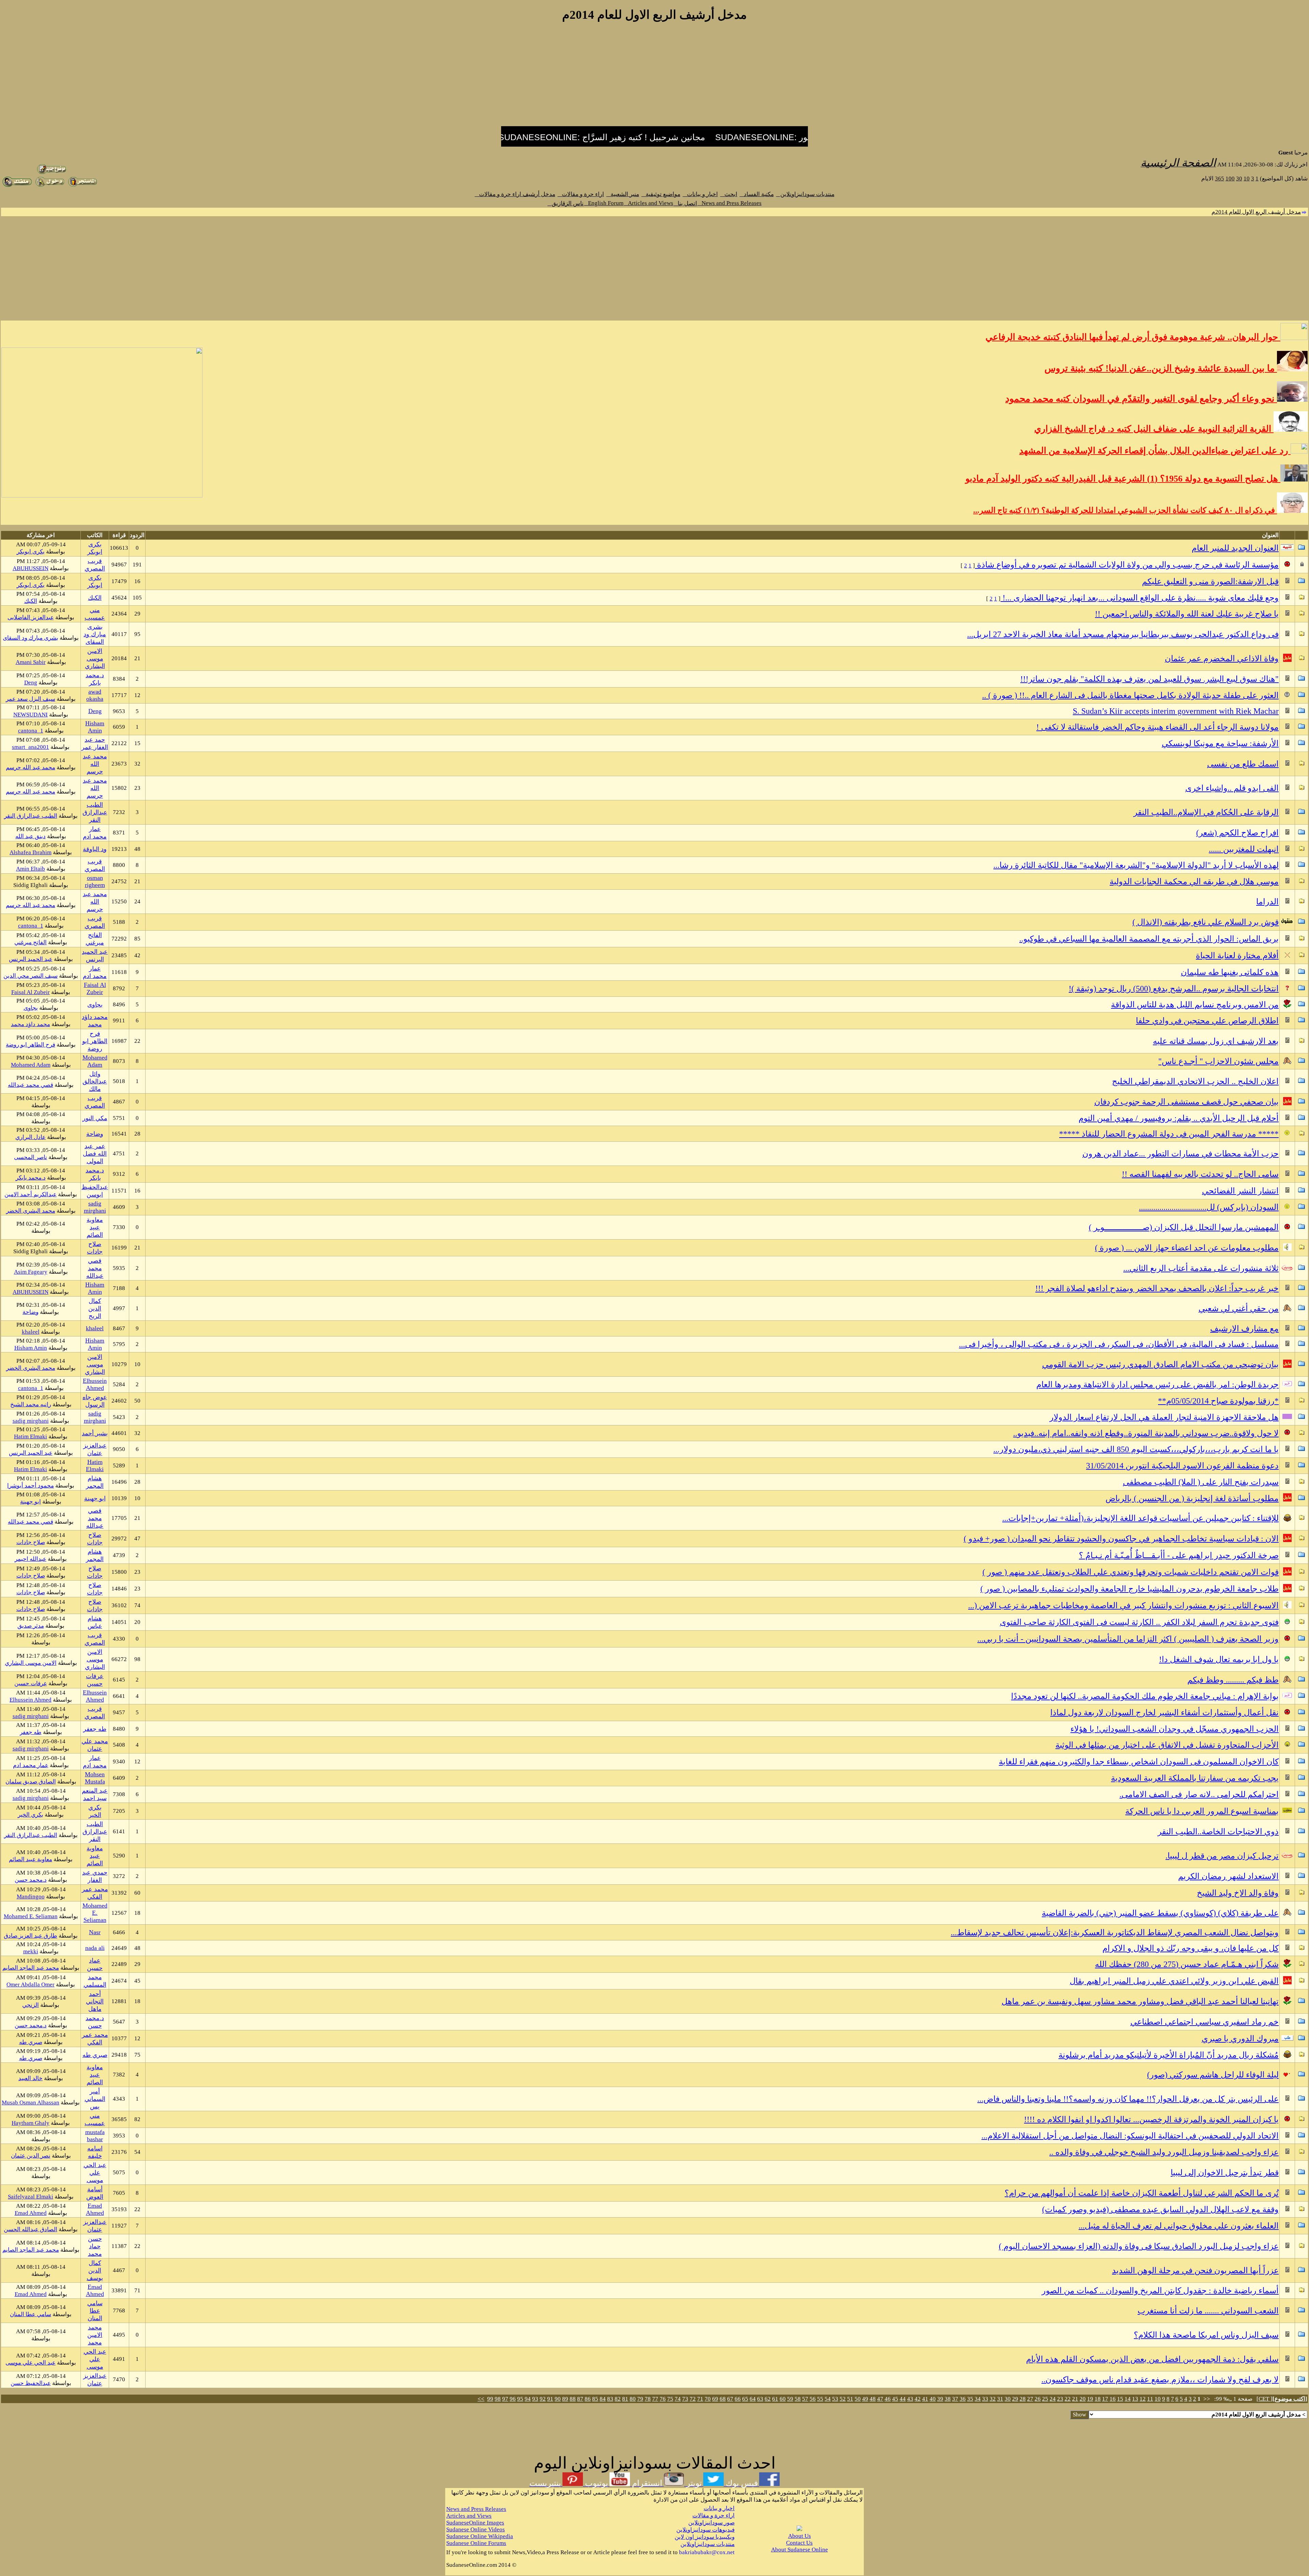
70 (708, 2399)
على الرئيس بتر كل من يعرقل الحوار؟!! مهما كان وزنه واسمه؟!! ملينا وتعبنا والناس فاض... (1128, 2099)
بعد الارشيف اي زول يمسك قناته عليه (1216, 1041)
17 (1105, 2399)
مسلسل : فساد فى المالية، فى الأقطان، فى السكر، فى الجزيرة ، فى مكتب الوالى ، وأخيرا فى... (1119, 1344)
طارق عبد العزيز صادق (31, 1936)
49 (865, 2399)
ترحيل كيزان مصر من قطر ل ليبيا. (1222, 1856)
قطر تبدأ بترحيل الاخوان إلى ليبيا (1225, 2173)
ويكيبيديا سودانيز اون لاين (705, 2537)
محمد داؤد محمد (31, 1024)
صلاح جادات (31, 1542)
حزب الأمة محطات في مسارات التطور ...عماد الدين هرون (1180, 1154)
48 (873, 2399)
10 (1158, 2399)
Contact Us (799, 2543)
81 (625, 2399)
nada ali (95, 1948)
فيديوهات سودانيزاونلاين (705, 2530)
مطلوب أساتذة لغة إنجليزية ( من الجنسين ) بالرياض (1192, 1498)
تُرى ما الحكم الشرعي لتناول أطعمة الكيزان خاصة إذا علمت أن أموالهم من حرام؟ (1142, 2193)
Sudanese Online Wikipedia (480, 2536)
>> (481, 2399)
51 (850, 2399)
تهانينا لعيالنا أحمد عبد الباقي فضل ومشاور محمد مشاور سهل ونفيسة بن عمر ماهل (1140, 2001)
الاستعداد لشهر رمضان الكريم (1228, 1876)
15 (1120, 2399)
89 (565, 2399)
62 (768, 2399)
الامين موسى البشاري (95, 658)
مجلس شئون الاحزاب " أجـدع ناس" (1218, 1061)
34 (978, 2399)
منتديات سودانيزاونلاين (805, 194)
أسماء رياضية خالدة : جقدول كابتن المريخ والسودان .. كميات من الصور (1160, 2291)
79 (640, 2399)
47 (880, 2399)
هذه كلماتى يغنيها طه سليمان (1230, 972)
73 (685, 2399)
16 (1113, 2399)
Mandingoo (31, 1897)
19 (1090, 2399)
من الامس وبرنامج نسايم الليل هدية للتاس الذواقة (1195, 1005)
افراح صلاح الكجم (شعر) (1237, 833)
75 (670, 2399)
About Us (800, 2536)
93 (535, 2399)
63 (760, 2399)
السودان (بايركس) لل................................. (1209, 1207)
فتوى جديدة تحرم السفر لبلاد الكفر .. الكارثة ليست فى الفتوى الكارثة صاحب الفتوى (1139, 1622)
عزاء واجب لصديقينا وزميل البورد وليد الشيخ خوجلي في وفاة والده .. (1164, 2152)
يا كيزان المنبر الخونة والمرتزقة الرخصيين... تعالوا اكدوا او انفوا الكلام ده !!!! (1151, 2119)
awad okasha (95, 695)
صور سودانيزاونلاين (711, 2523)
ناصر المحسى (31, 1157)
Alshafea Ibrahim (31, 852)
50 (858, 2399)
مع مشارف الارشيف (1244, 1329)
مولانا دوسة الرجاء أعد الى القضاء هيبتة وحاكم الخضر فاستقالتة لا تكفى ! (1157, 727)
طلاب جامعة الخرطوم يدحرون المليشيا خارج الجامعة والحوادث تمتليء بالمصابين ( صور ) (1130, 1589)
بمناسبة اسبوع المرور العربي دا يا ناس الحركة (1202, 1811)
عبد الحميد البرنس (31, 959)
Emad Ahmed (95, 2209)
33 (985, 2399)
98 (498, 2399)
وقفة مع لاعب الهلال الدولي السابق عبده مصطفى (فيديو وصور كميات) (1160, 2209)
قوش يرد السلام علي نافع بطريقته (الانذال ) (1206, 922)
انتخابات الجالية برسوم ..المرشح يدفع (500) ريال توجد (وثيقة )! (1174, 989)
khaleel (95, 1328)
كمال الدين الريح (95, 1308)
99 (490, 2399)
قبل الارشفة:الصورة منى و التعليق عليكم (1210, 581)
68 (723, 2399)
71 (700, 2399)
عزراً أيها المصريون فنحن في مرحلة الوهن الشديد (1195, 2270)
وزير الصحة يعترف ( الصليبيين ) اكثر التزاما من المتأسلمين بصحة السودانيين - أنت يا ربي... (1128, 1639)
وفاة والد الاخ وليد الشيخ (1238, 1893)
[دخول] (50, 185)
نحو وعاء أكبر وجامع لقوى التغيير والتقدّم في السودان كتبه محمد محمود (1141, 399)
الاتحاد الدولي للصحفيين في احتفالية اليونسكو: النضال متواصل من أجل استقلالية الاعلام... (1130, 2136)
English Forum (604, 203)
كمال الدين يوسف (95, 2270)
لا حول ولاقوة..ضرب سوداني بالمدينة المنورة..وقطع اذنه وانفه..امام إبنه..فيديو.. (1146, 1433)
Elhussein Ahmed (95, 1384)
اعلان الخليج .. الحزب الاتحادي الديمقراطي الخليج (1195, 1081)
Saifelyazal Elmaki (31, 2197)
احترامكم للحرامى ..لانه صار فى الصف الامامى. (1199, 1794)
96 (513, 2399)
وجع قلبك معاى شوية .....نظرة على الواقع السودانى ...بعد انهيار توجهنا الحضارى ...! (1140, 598)
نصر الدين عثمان (31, 2156)
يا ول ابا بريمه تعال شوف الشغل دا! (1219, 1659)
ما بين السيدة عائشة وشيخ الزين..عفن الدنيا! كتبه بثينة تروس (1161, 368)
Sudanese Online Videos (476, 2529)
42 (918, 2399)
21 (1075, 2399)
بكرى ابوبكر (31, 552)
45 (895, 2399)
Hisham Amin (95, 727)
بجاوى (95, 1005)
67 (730, 2399)
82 (618, 2399)
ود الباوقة (95, 849)
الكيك (95, 598)
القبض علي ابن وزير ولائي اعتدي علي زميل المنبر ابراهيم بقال (1174, 1981)
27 (1030, 2399)
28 (1023, 2399)
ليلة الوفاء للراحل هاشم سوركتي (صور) (1213, 2075)
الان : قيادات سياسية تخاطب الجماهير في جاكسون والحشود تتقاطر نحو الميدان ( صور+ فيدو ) (1121, 1539)
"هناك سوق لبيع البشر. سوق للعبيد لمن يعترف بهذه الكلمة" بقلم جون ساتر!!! (1149, 679)
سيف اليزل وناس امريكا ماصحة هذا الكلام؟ (1206, 2335)
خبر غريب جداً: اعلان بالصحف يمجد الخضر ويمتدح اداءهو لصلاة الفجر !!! (1157, 1288)
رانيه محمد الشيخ (31, 1404)
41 (925, 2399)
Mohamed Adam (95, 1061)
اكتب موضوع (1290, 2399)
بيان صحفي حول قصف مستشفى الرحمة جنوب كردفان (1186, 1102)
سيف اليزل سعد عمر (31, 699)
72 (693, 2399)
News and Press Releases (729, 203)
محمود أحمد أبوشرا (31, 1486)
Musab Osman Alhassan (31, 2103)
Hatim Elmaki (31, 1437)
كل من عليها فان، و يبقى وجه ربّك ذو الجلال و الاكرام (1191, 1948)
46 (888, 2399)
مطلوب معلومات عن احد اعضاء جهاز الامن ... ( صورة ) (1187, 1248)
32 (993, 2399)
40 (933, 2399)
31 (1000, 2399)
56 (813, 2399)
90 (558, 2399)
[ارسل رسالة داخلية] (82, 185)
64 (753, 2399)
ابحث (729, 194)
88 (573, 2399)
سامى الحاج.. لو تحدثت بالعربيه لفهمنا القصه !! (1200, 1174)
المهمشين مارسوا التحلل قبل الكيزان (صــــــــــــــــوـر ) (1184, 1227)
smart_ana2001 (31, 747)
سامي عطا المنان (95, 2311)
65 (745, 2399)
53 (835, 2399)
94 (528, 2399)
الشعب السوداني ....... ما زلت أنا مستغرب (1208, 2311)
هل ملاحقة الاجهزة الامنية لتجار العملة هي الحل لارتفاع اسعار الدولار (1164, 1417)
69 (715, 2399)
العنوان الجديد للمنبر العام (1235, 548)
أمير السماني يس (95, 2099)
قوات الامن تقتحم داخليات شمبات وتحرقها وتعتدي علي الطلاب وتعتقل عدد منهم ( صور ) (1131, 1572)
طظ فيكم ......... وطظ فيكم (1233, 1680)
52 (843, 2399)
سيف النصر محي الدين (31, 976)
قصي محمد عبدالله (31, 1085)
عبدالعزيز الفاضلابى (31, 617)
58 (798, 2399)
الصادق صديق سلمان (31, 1782)
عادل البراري (31, 1137)
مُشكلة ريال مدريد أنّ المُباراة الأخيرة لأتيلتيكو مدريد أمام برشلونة (1169, 2055)
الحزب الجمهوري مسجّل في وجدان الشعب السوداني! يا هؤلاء (1175, 1729)
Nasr (95, 1932)
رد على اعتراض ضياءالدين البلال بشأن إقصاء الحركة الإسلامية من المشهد (1155, 451)
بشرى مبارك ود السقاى (95, 634)
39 (940, 2399)
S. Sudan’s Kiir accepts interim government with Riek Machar (1176, 711)
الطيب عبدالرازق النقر (95, 812)
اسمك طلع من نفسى (1243, 764)
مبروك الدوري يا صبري (1240, 2039)
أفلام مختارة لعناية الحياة (1237, 956)
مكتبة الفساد (757, 194)
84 (603, 2399)
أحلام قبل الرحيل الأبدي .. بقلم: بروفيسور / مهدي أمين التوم (1179, 1118)
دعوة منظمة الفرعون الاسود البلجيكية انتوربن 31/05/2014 (1182, 1466)
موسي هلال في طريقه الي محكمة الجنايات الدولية (1194, 882)
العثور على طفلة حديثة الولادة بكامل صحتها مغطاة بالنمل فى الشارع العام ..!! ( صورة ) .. (1130, 695)
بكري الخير (31, 1815)
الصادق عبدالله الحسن (31, 2229)
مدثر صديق (31, 1626)
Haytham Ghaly (31, 2123)
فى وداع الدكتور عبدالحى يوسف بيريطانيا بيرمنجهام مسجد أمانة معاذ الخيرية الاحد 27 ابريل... (1123, 634)
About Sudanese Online (800, 2550)
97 (505, 2399)
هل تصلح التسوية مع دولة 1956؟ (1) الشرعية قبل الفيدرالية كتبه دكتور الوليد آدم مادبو (1123, 479)
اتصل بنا (685, 203)
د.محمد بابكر (31, 1178)
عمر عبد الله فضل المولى (95, 1154)
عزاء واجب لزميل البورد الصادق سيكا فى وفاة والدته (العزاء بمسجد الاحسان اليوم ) (1139, 2246)
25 (1045, 2399)
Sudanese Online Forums (476, 2543)
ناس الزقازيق (566, 203)
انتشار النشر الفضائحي (1240, 1191)
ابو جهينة (95, 1498)
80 (633, 2399)
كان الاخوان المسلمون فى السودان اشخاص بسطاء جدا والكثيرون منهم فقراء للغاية (1139, 1762)
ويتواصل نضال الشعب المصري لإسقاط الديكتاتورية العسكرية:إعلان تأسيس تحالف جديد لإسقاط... (1115, 1933)
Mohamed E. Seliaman (95, 1913)
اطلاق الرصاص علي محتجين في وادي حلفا (1207, 1021)
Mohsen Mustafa (95, 1778)
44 (903, 2399)
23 (1060, 2399)
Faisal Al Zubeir (95, 988)
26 (1038, 2399)
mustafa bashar (95, 2136)
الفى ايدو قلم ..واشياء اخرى (1232, 788)
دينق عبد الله (31, 836)
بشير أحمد (95, 1433)
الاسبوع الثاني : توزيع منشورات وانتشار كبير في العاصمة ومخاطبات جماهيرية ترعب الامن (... (1123, 1605)
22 (1068, 2399)
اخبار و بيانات (700, 194)
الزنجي (31, 2005)
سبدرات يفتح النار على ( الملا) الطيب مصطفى (1201, 1482)
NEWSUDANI (31, 715)
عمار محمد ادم (31, 1765)
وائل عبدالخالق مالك (95, 1081)
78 (648, 2399)
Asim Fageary (31, 1272)
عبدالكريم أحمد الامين (31, 1194)
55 (820, 2399)
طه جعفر (95, 1729)
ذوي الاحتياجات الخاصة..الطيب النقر (1218, 1832)
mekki (31, 1951)
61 (775, 2399)
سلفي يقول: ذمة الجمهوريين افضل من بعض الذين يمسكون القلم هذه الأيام (1152, 2359)
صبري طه (31, 2042)
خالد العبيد (31, 2078)
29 (1015, 2399)
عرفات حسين (31, 1683)
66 (738, 2399)
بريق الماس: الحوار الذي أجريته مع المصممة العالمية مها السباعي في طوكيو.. (1149, 939)
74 (678, 2399)
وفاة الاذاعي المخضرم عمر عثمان (1222, 658)
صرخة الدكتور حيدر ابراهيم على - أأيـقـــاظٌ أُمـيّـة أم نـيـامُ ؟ (1179, 1555)
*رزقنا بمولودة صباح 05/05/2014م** (1218, 1401)
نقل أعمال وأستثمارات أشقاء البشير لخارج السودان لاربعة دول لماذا (1164, 1713)
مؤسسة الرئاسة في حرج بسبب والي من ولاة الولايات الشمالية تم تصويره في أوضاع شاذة (1127, 565)
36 (963, 2399)
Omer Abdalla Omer (31, 1985)
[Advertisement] (654, 78)
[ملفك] (17, 185)
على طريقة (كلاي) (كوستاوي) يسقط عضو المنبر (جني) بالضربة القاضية (1160, 1913)
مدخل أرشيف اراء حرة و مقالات (515, 194)
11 (1150, 2399)
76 (663, 2399)
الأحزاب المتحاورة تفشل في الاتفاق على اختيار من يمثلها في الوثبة (1167, 1745)
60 (783, 2399)
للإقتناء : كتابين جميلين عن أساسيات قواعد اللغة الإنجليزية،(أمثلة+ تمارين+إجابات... (1140, 1518)
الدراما (1267, 902)
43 (910, 2399)
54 (828, 2399)
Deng (31, 683)
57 (805, 2399)
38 (948, 2399)
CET (1265, 2399)
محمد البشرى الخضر (31, 1211)
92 (543, 2399)
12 (1143, 2399)
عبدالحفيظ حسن (31, 2383)
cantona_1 (31, 731)
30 (1008, 2399)
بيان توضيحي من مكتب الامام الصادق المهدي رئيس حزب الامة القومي (1160, 1364)
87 (580, 2399)
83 (610, 2399)
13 (1135, 2399)
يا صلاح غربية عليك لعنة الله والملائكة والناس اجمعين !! (1187, 614)
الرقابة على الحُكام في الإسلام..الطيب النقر (1206, 812)
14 (1128, 2399)
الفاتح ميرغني (31, 942)
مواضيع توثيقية (661, 194)
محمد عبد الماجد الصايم (31, 1968)
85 (595, 2399)
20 (1083, 2399)
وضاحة (95, 1134)
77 (655, 2399)
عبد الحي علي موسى (95, 2173)
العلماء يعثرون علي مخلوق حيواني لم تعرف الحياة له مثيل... (1179, 2226)
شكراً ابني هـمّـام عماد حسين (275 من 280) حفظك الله (1187, 1964)
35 (970, 2399)
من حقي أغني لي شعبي (1239, 1308)
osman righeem (95, 881)
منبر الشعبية (623, 194)
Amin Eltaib (31, 869)
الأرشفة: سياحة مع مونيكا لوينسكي (1220, 743)
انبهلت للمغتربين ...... (1244, 849)
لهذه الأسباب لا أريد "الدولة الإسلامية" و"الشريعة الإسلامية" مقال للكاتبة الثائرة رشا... (1136, 865)
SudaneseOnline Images (475, 2523)
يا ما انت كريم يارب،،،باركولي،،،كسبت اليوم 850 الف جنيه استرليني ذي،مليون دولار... (1136, 1449)
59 (790, 2399)
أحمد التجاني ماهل (95, 2001)
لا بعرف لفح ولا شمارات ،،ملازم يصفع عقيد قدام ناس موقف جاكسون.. (1160, 2380)
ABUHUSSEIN (31, 568)
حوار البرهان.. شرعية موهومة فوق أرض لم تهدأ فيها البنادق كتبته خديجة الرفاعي (1133, 337)
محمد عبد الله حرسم (95, 764)
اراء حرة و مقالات (581, 194)
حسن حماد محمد (95, 2246)
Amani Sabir (31, 662)
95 (520, 2399)
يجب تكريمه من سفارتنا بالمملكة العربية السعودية (1195, 1778)
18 (1098, 2399)
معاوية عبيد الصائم (95, 1227)
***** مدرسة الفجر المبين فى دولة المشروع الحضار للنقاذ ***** (1169, 1134)
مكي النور (95, 1118)
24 (1053, 2399)
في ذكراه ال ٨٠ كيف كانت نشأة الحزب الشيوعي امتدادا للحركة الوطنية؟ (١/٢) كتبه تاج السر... (1125, 510)
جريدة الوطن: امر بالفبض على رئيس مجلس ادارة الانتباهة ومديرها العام (1157, 1385)
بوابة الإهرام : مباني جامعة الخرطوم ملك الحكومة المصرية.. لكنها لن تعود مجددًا (1145, 1696)
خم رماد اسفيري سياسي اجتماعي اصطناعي (1205, 2022)
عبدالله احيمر (31, 1559)
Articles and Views (649, 203)
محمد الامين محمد (95, 2335)
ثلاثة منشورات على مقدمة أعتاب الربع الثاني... (1201, 1268)
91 (550, 2399)
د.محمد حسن (31, 1880)
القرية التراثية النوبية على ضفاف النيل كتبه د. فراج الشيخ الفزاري (1154, 429)
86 (588, 2399)
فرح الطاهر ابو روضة (95, 1041)
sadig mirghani (95, 1207)
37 (955, 2399)
